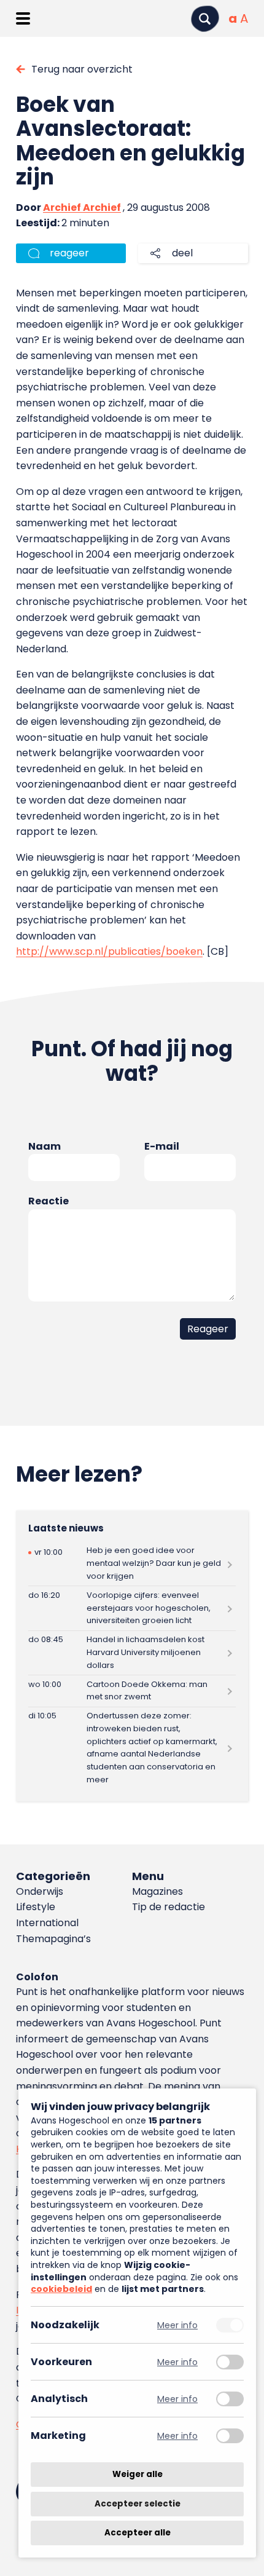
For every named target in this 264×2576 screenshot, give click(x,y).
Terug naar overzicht (82, 69)
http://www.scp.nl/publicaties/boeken (109, 951)
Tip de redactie (169, 1907)
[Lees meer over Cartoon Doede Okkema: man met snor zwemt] (132, 1691)
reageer (69, 253)
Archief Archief (82, 207)
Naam (45, 1146)
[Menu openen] (23, 18)
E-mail (162, 1146)
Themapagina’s (53, 1939)
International (47, 1923)
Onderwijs (40, 1891)
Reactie (49, 1201)
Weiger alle (138, 2474)
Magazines (157, 1891)
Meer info (177, 2325)
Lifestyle (36, 1907)
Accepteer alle (138, 2533)
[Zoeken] (205, 19)
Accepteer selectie (138, 2504)
